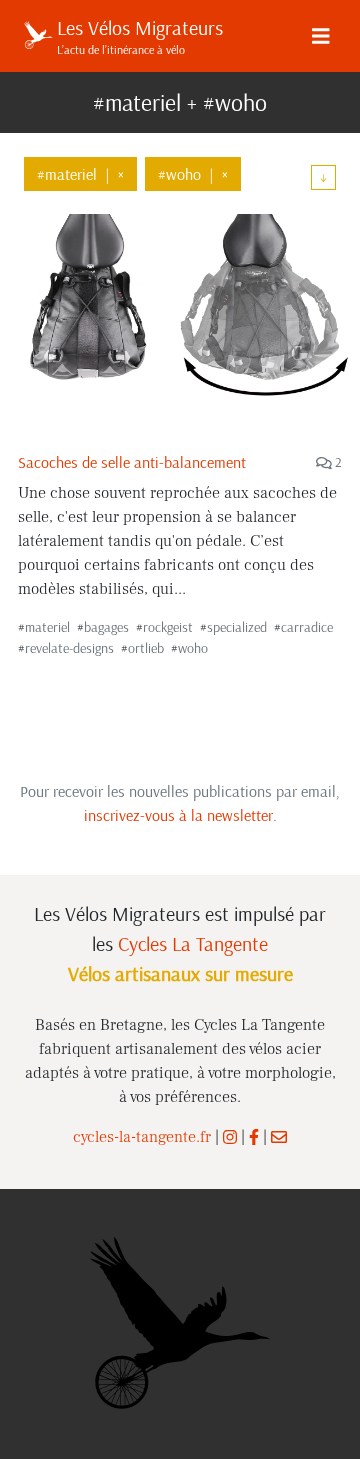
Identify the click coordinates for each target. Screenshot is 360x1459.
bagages (106, 627)
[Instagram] (230, 1137)
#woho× (193, 174)
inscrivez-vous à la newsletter (178, 815)
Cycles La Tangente (193, 943)
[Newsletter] (279, 1137)
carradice (307, 627)
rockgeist (168, 627)
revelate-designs (69, 648)
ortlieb (146, 648)
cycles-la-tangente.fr (142, 1137)
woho (193, 648)
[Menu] (321, 36)
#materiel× (80, 174)
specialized (237, 627)
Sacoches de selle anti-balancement (132, 462)
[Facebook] (254, 1137)
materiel (47, 627)
